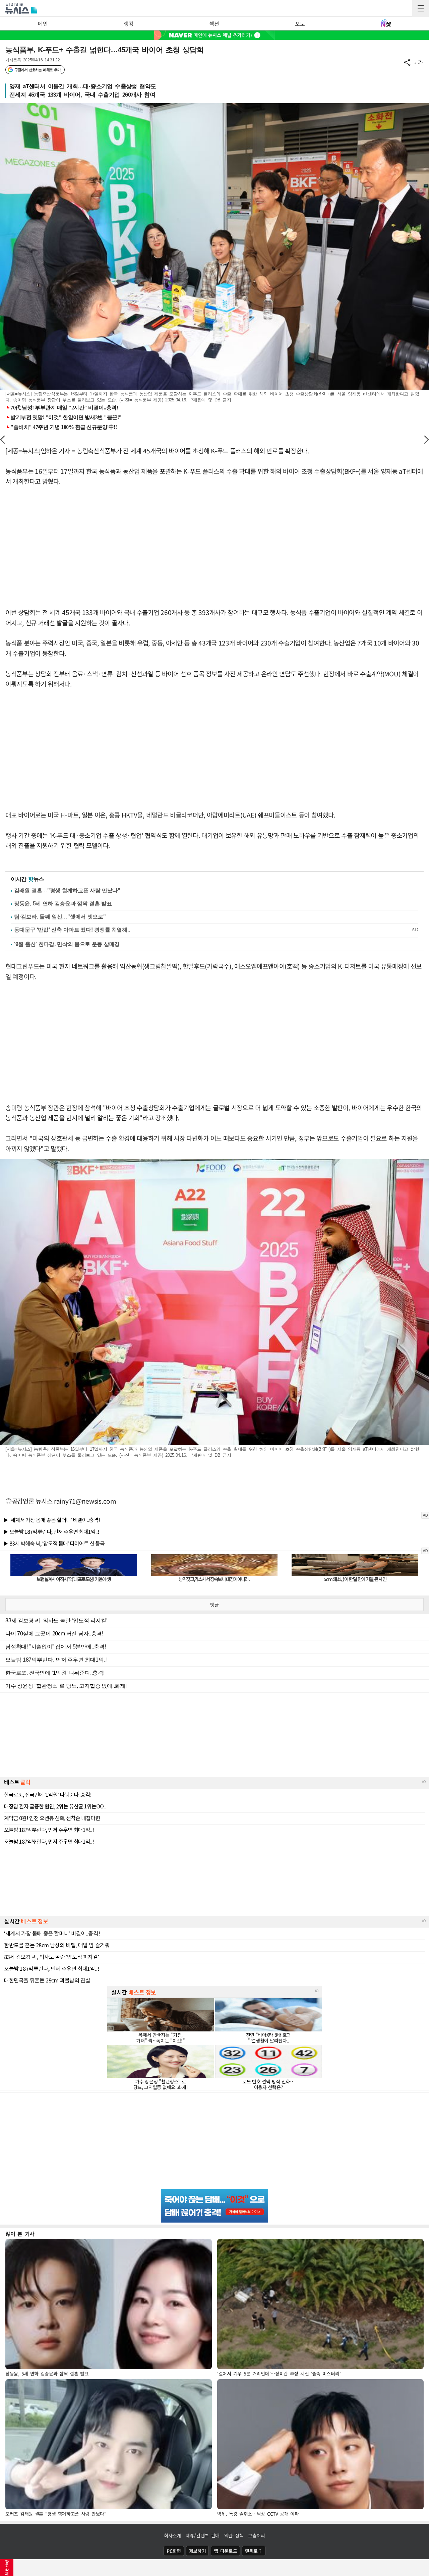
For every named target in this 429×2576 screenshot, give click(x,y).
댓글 (214, 1605)
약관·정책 (234, 2535)
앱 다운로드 (225, 2551)
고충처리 (257, 2535)
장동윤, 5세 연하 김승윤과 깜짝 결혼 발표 (63, 904)
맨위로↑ (254, 2551)
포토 (300, 23)
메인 (43, 23)
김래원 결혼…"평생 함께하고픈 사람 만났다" (67, 890)
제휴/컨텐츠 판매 (203, 2535)
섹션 (214, 23)
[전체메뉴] (421, 8)
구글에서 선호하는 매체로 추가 (37, 70)
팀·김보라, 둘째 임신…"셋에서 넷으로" (60, 917)
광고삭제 (7, 2568)
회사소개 (172, 2535)
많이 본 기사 (20, 2234)
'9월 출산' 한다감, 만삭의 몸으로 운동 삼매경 (67, 944)
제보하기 (198, 2551)
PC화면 (174, 2551)
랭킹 (129, 23)
